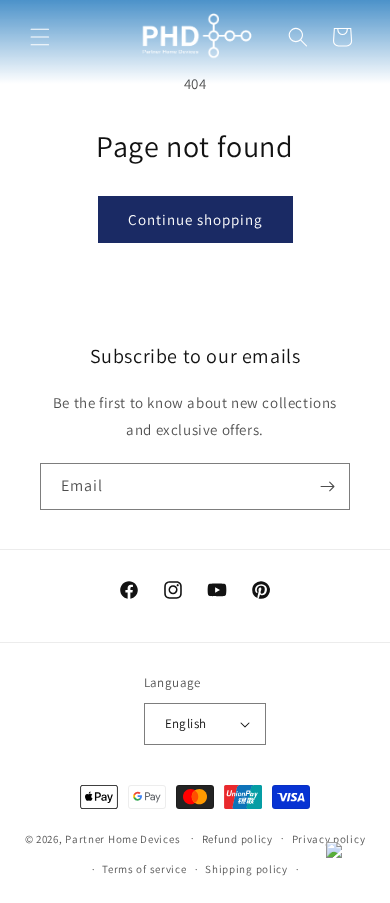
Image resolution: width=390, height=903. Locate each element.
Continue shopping (195, 219)
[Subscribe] (327, 486)
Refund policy (237, 839)
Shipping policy (246, 869)
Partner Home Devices (122, 838)
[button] (40, 37)
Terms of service (144, 869)
